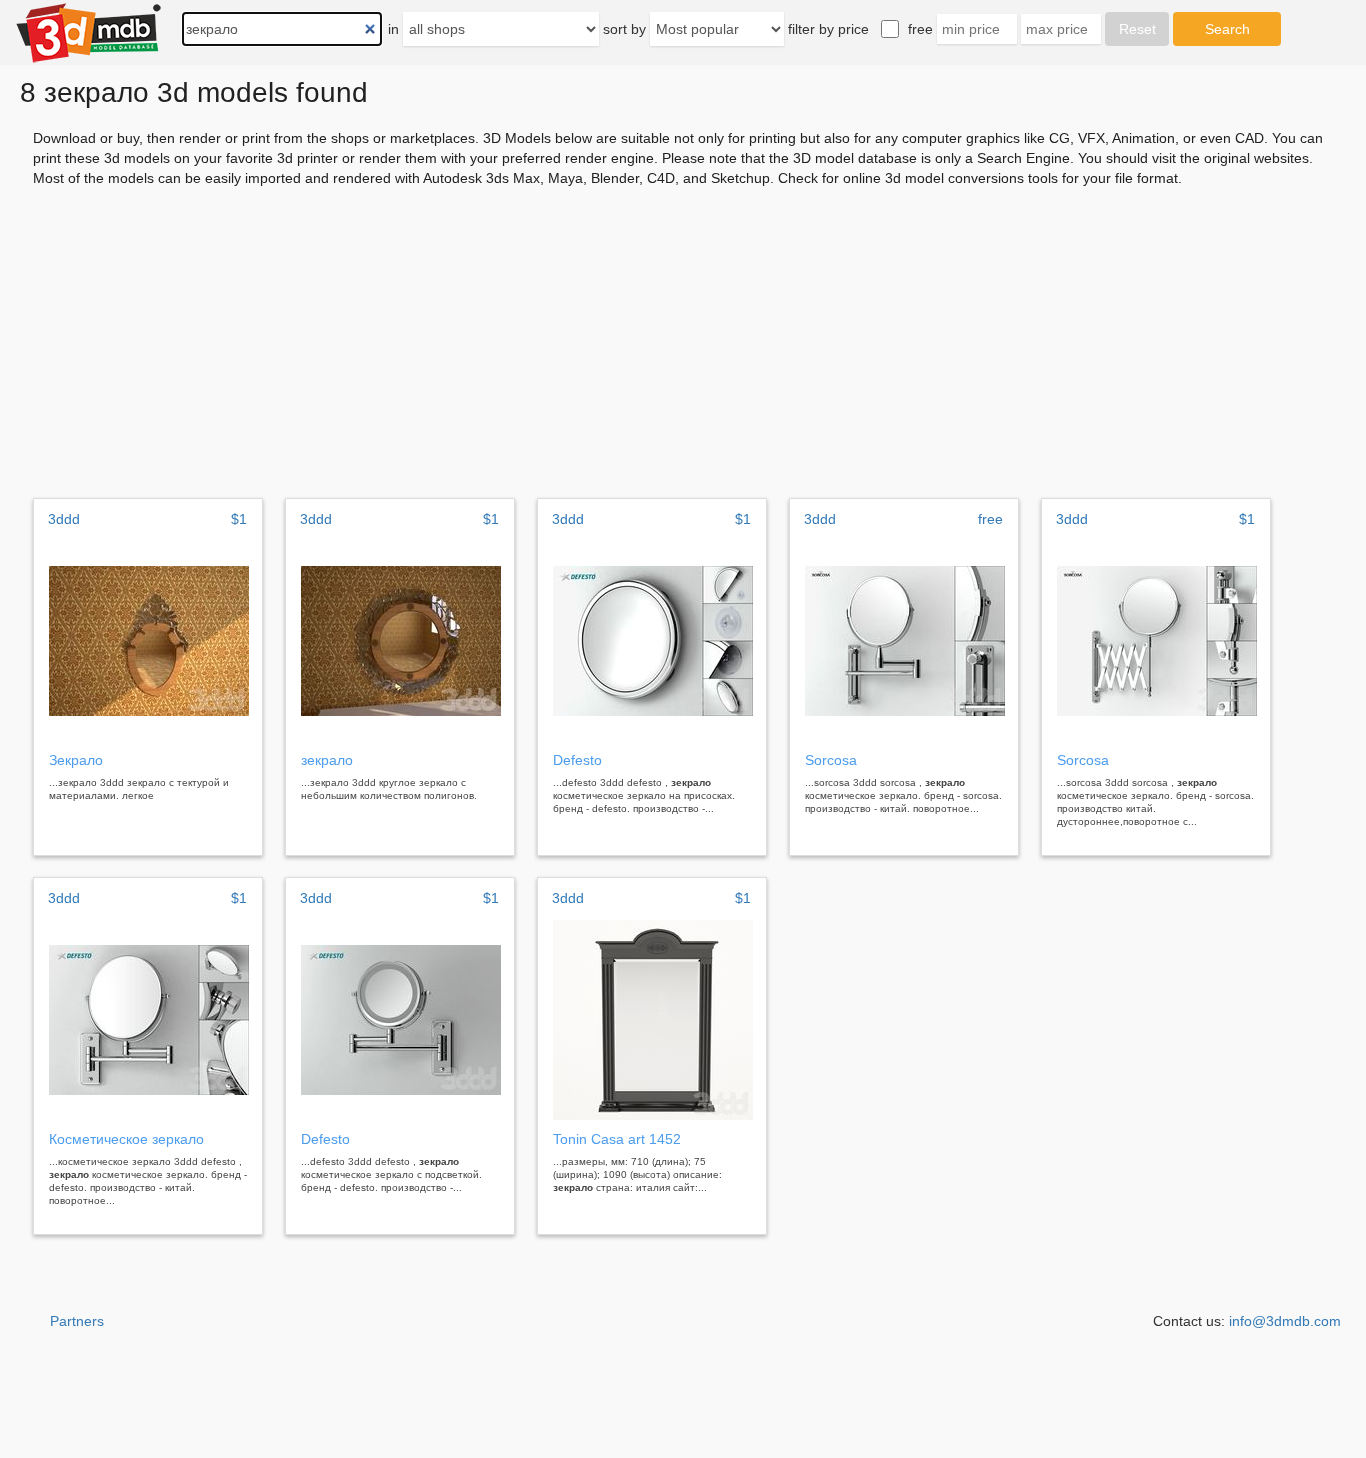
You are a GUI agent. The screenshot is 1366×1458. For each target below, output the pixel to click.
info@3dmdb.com (1285, 1321)
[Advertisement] (683, 336)
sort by (624, 29)
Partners (77, 1321)
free (920, 29)
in (393, 29)
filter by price (828, 29)
